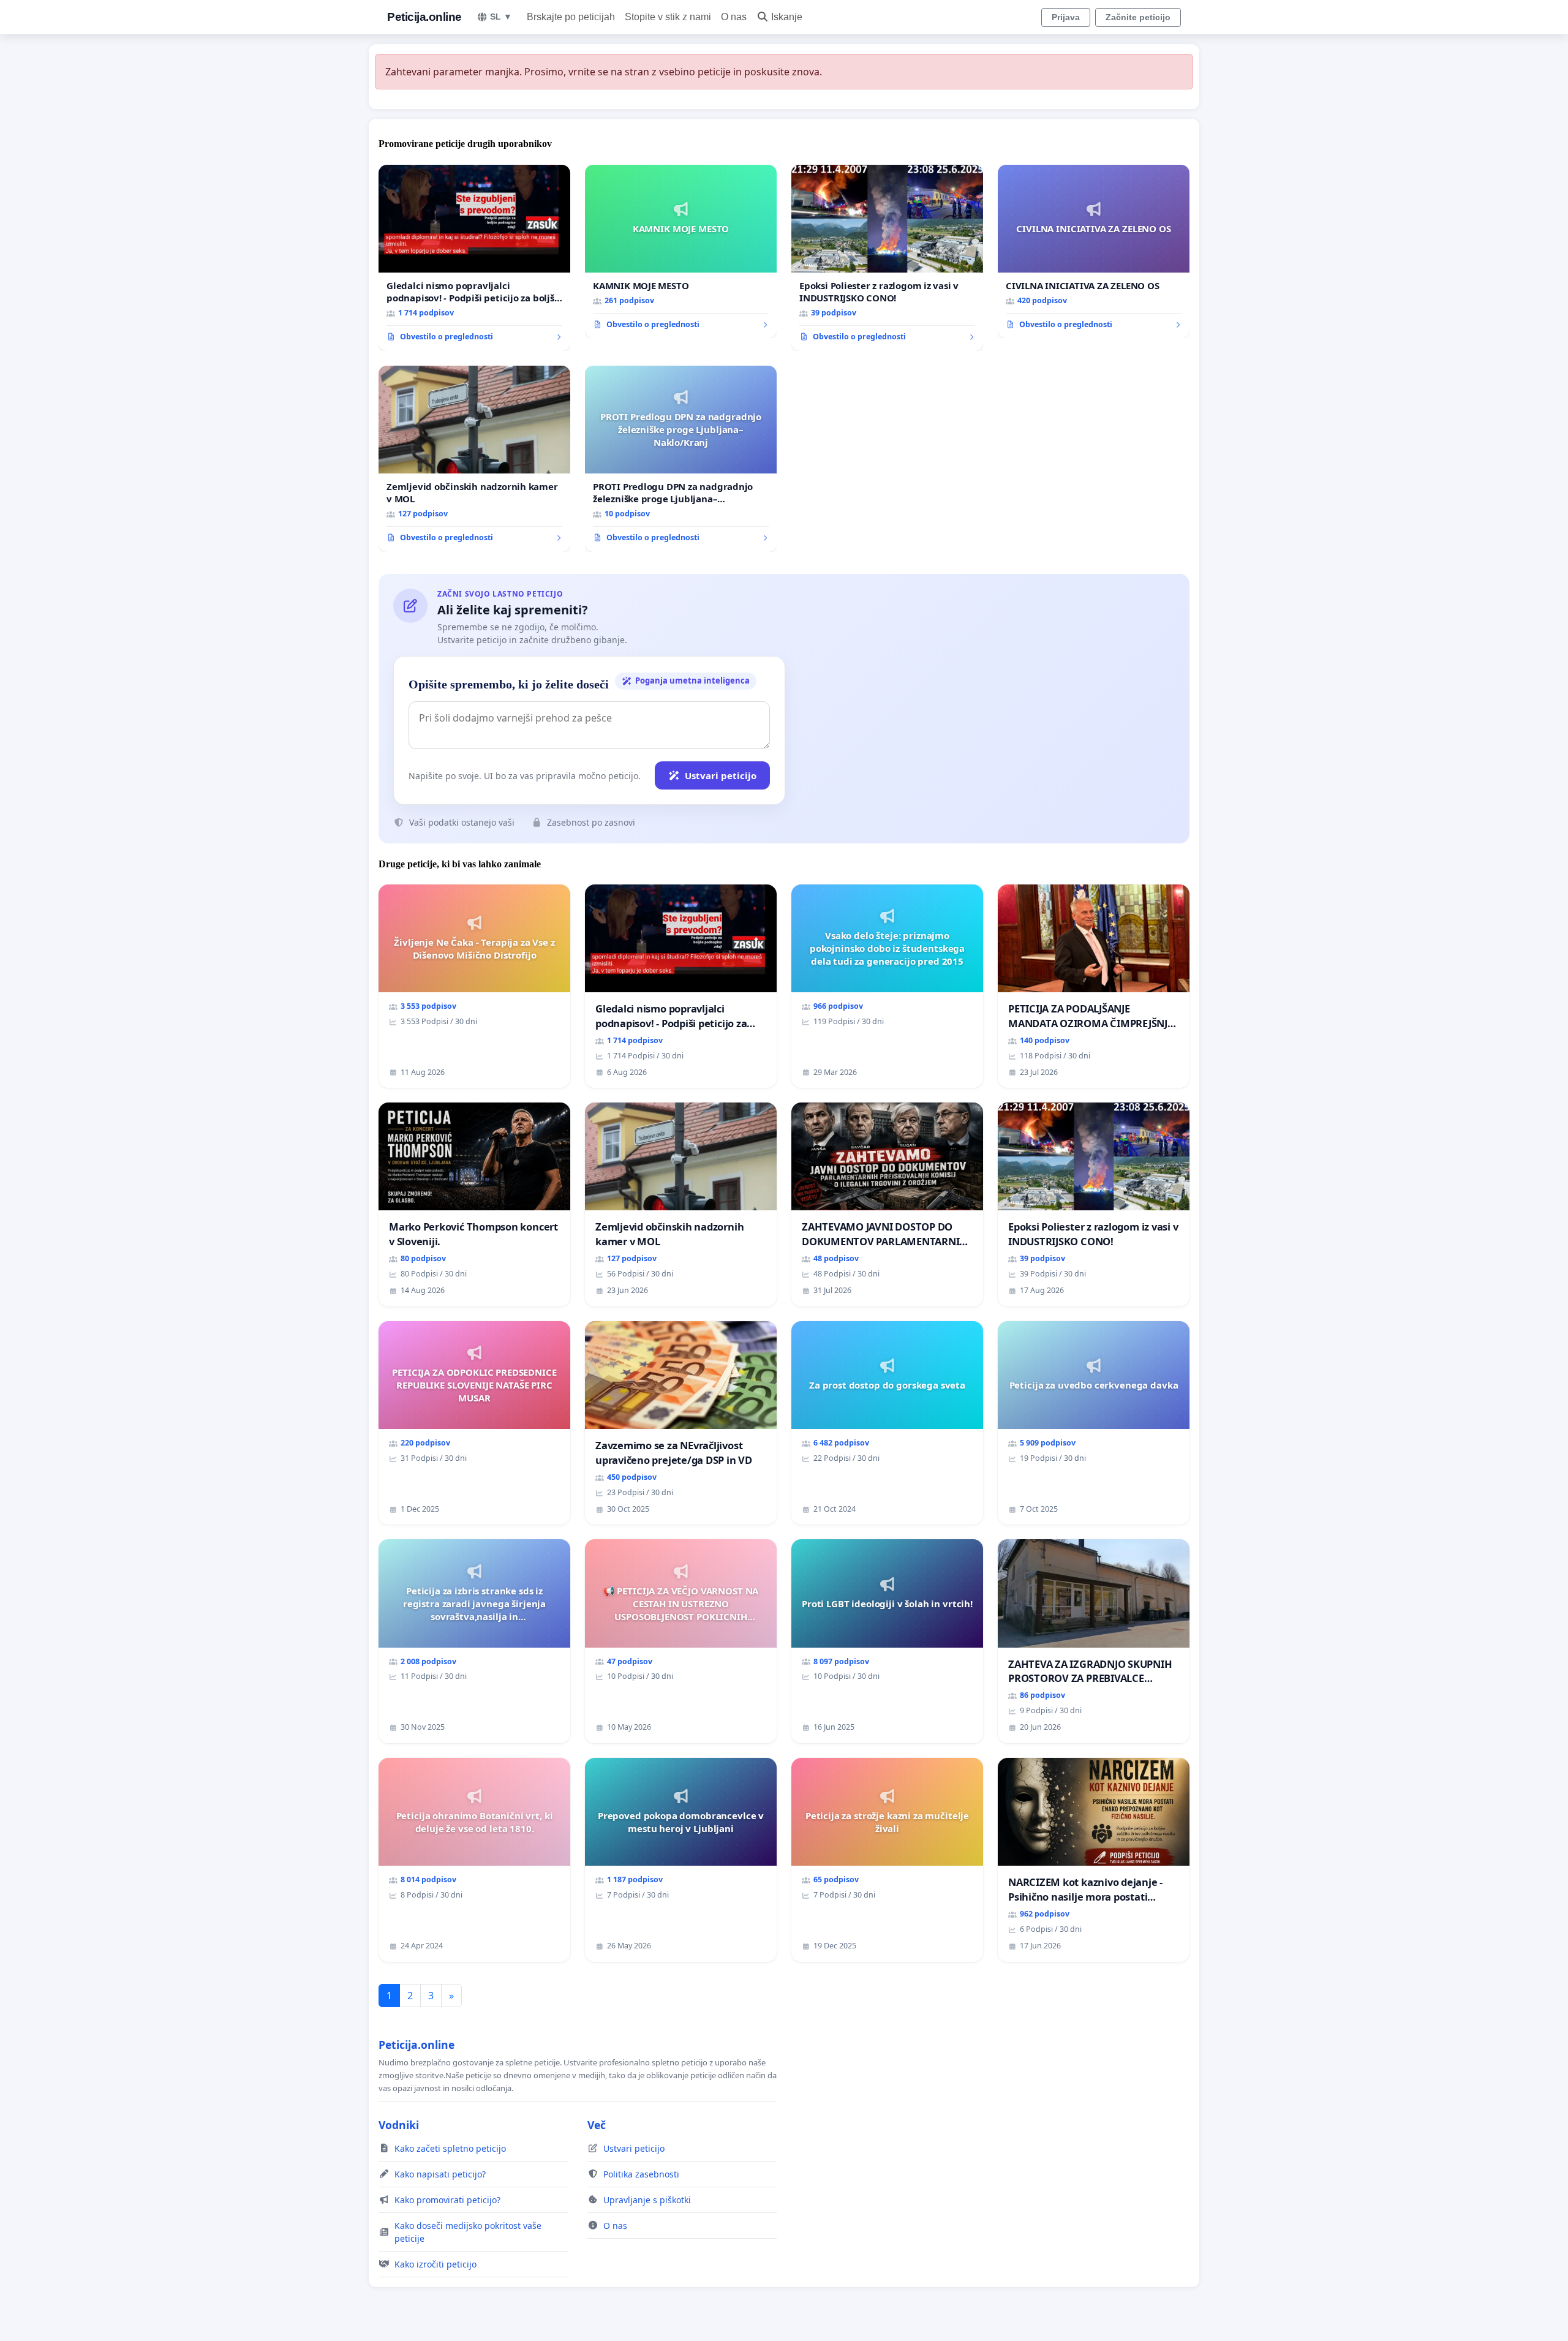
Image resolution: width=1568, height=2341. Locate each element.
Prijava (1066, 17)
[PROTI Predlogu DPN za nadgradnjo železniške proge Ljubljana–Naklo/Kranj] (681, 459)
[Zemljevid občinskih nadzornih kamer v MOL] (474, 459)
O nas (734, 17)
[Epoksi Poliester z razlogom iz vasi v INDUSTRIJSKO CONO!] (887, 258)
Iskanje (787, 17)
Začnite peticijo (1138, 17)
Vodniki (399, 2125)
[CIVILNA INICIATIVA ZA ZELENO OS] (1094, 252)
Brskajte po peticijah (571, 17)
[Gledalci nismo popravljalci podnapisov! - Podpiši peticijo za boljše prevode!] (474, 258)
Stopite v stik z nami (668, 17)
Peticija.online (424, 17)
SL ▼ (501, 17)
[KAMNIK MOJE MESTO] (681, 252)
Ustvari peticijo (721, 775)
